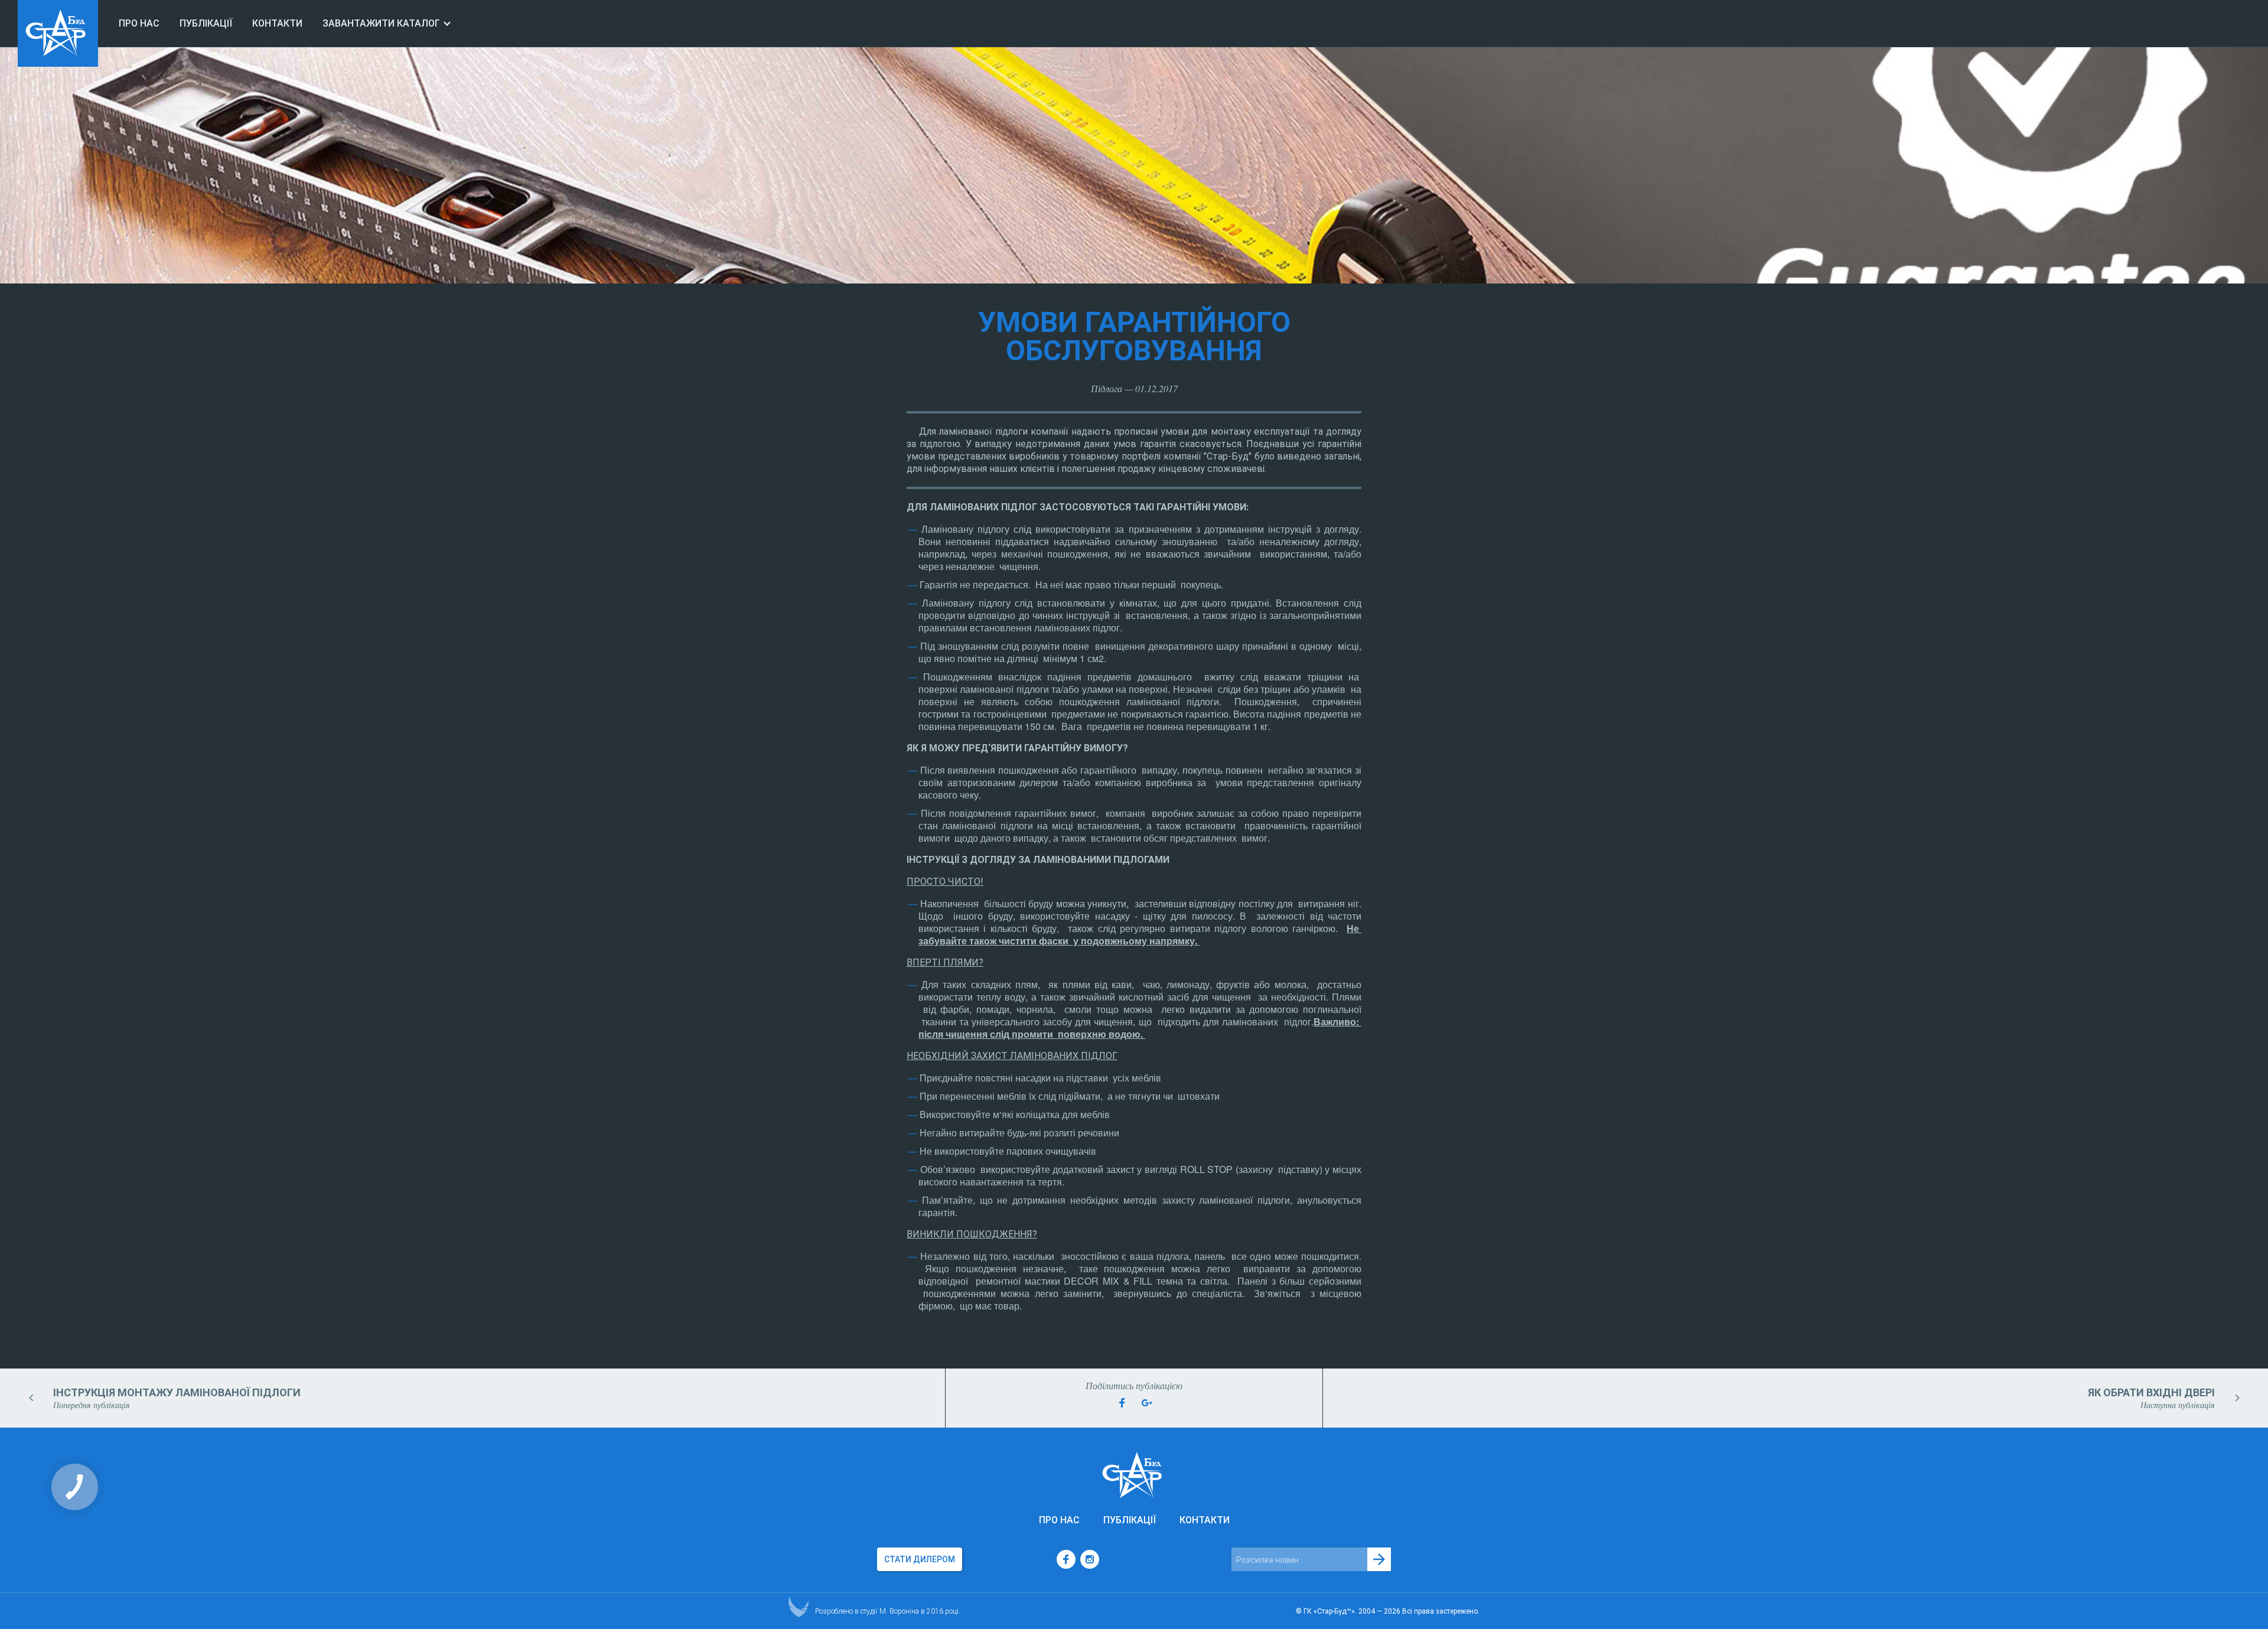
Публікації (206, 23)
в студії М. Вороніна (887, 1611)
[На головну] (58, 63)
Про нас (139, 23)
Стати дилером (920, 1559)
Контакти (277, 23)
